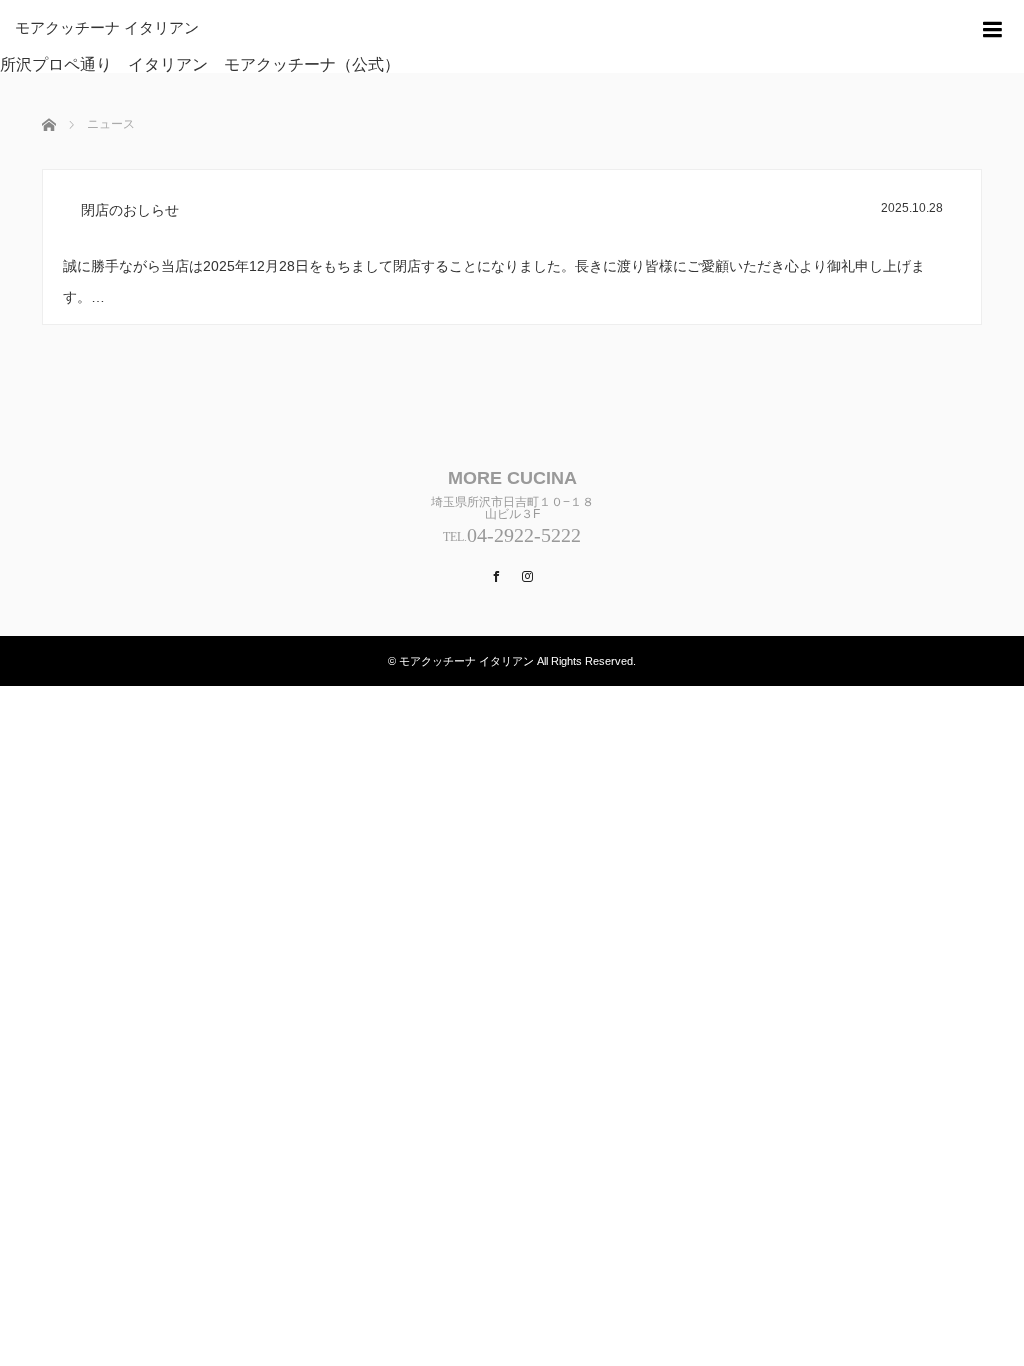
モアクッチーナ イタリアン (107, 28)
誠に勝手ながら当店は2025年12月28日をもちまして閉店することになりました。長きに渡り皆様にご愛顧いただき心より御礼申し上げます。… (494, 281)
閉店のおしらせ (130, 210)
